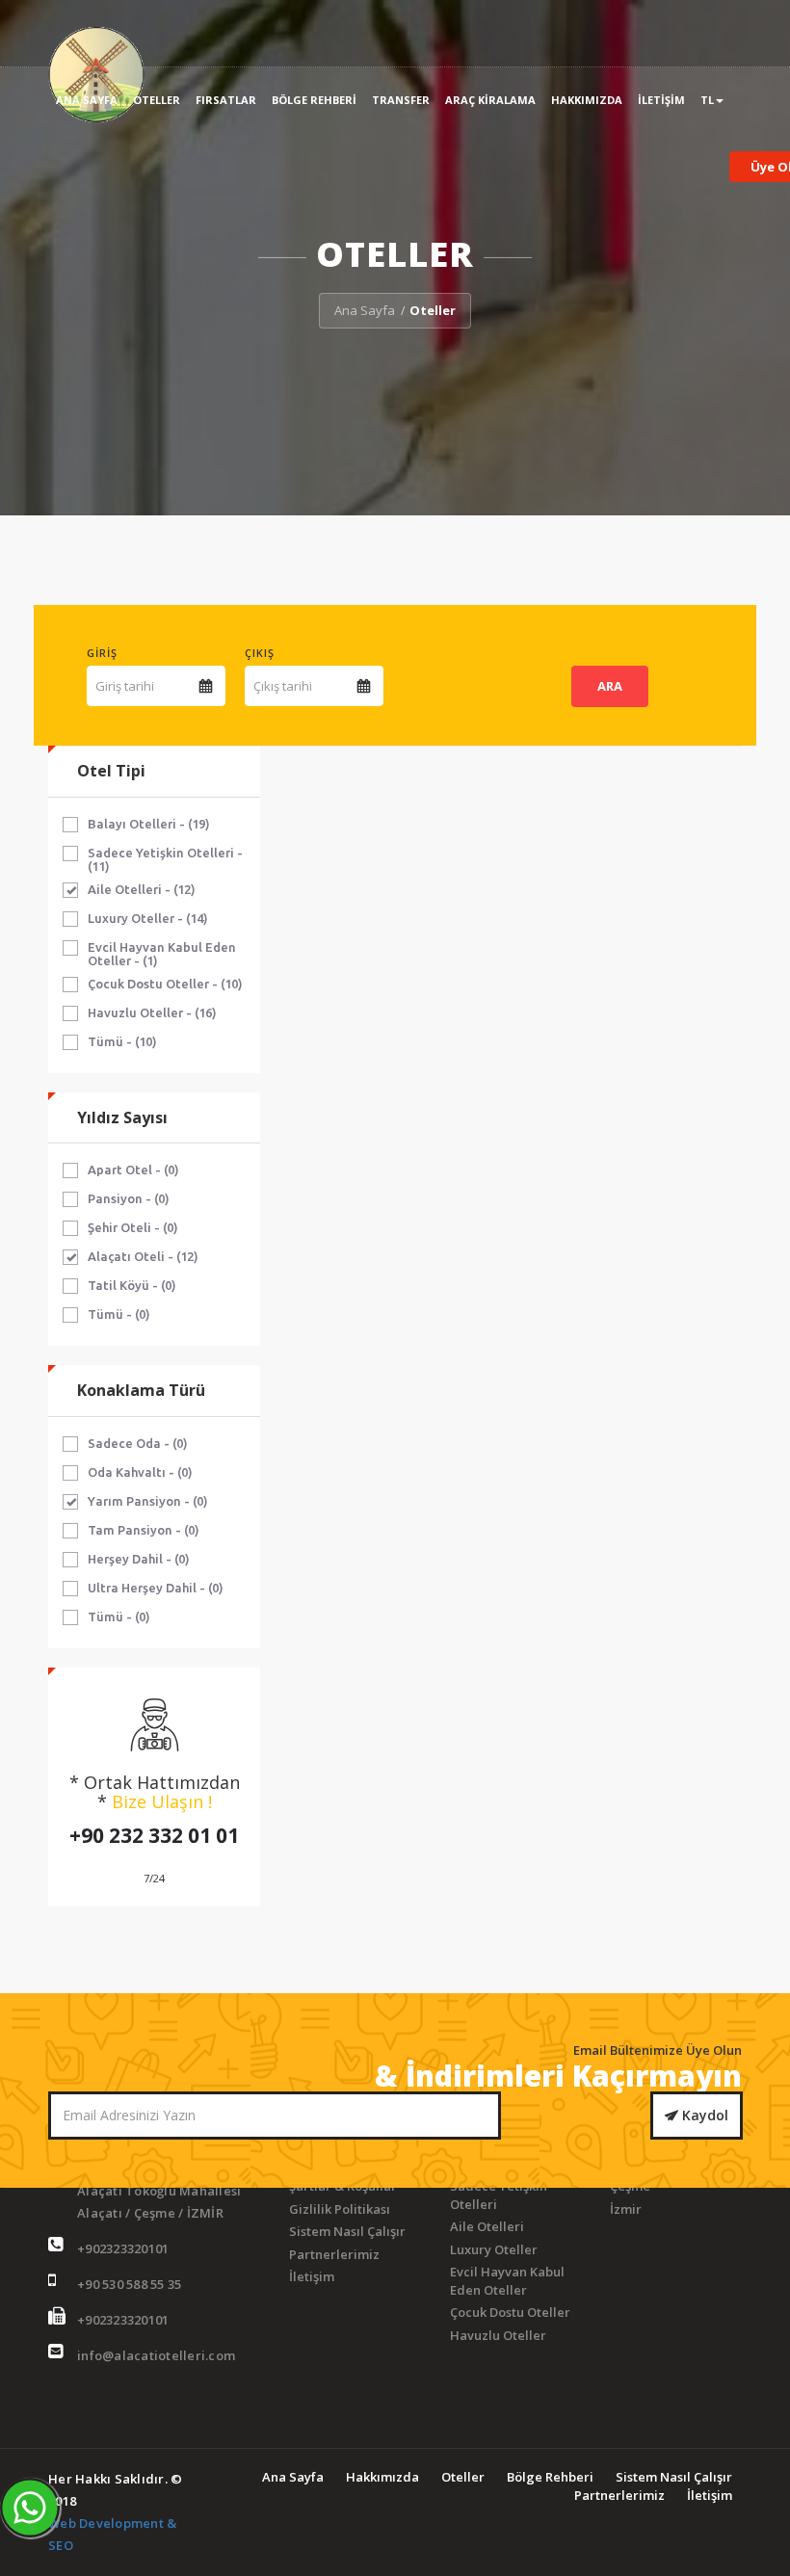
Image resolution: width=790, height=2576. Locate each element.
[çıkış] (364, 686)
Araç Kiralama (490, 100)
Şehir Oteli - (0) (133, 1227)
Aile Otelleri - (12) (142, 889)
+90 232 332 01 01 (154, 1835)
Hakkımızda (587, 100)
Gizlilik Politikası (340, 2209)
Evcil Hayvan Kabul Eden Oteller (507, 2281)
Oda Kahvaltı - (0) (140, 1472)
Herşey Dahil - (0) (139, 1559)
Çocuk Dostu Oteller (510, 2312)
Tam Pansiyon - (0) (144, 1530)
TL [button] (707, 100)
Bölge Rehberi (314, 100)
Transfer (401, 100)
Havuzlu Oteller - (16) (152, 1012)
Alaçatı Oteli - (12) (143, 1256)
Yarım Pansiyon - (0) (148, 1501)
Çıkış (260, 653)
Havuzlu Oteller (498, 2335)
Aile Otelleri (487, 2226)
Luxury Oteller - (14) (148, 918)
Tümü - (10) (122, 1041)
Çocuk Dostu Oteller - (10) (165, 984)
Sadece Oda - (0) (138, 1443)
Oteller (157, 100)
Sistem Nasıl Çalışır (347, 2231)
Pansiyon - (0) (129, 1198)
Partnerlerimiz (334, 2254)
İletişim (661, 100)
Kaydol (703, 2115)
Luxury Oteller (494, 2249)
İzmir (626, 2209)
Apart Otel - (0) (133, 1170)
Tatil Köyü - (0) (132, 1285)
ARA (610, 686)
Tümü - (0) (119, 1314)
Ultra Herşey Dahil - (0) (156, 1588)
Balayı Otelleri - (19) (149, 824)
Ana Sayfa (87, 100)
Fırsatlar (226, 100)
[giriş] (206, 686)
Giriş (102, 653)
